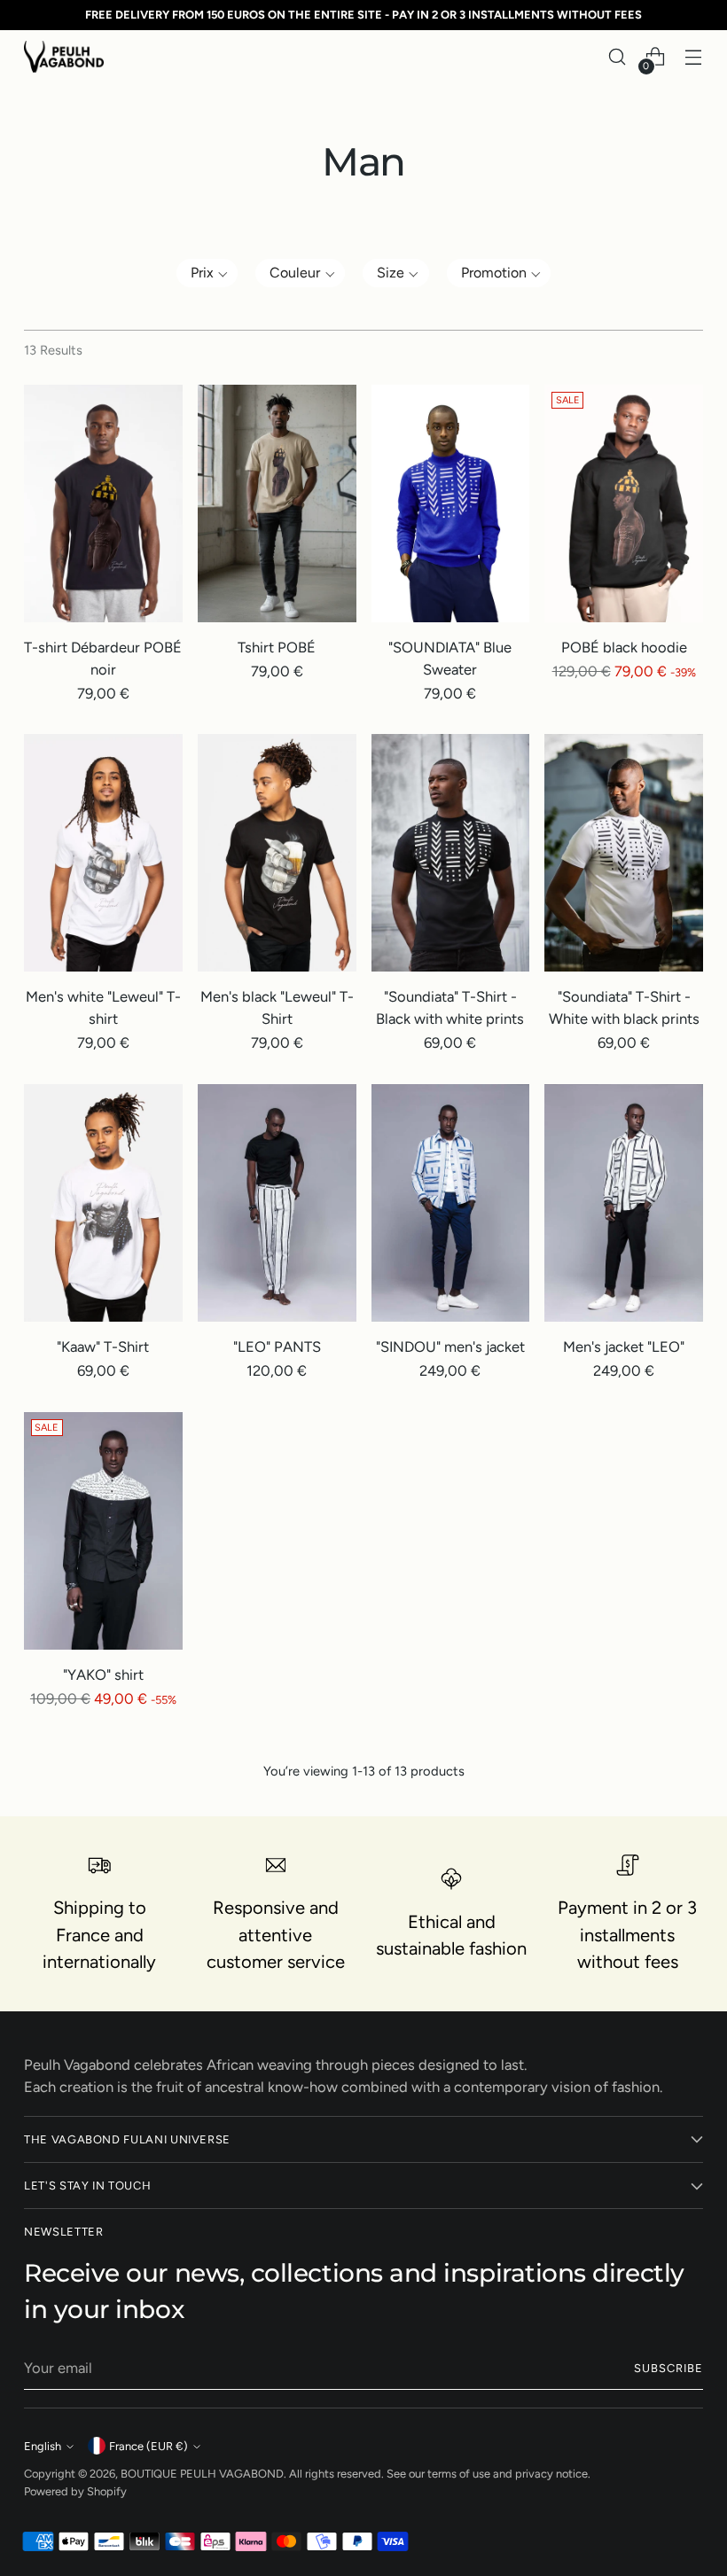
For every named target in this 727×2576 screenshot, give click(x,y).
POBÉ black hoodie (624, 647)
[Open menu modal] (694, 57)
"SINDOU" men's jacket (450, 1347)
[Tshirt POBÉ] (277, 503)
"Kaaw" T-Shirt (103, 1347)
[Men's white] (103, 853)
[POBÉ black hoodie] (624, 503)
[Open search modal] (618, 57)
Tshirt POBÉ (277, 647)
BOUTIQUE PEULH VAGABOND (202, 2474)
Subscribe (668, 2368)
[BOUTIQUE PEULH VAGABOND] (64, 56)
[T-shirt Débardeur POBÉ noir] (103, 503)
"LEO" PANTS (277, 1347)
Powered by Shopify (75, 2491)
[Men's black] (277, 853)
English (43, 2446)
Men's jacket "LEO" (624, 1347)
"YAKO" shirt (103, 1674)
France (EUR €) (149, 2446)
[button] (207, 273)
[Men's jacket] (624, 1203)
